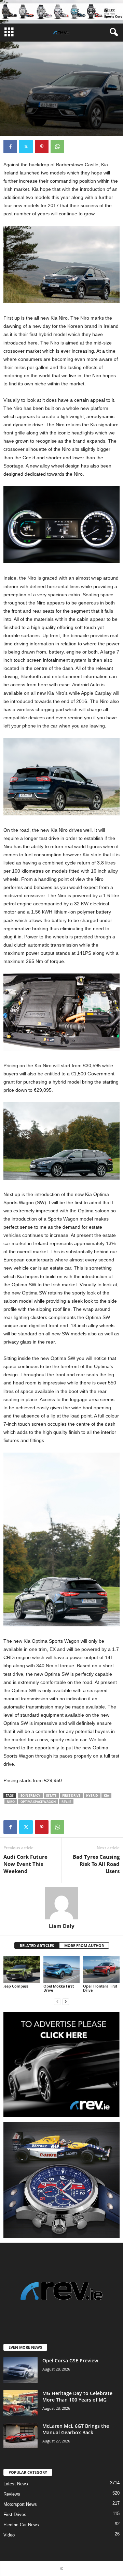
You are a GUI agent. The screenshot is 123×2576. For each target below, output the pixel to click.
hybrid (92, 1796)
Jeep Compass (16, 1986)
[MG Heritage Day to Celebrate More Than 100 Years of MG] (20, 2403)
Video (9, 2535)
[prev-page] (57, 2002)
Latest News (16, 2484)
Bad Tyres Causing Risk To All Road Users (96, 1864)
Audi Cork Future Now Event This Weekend (25, 1864)
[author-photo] (61, 1903)
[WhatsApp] (57, 147)
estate (51, 1796)
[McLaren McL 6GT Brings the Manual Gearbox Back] (20, 2435)
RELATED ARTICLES (37, 1945)
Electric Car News (21, 2525)
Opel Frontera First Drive (100, 1988)
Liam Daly (62, 1926)
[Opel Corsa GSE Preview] (20, 2370)
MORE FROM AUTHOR (84, 1945)
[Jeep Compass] (22, 1969)
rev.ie (66, 1802)
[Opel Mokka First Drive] (62, 1969)
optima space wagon (38, 1802)
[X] (26, 147)
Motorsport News (20, 2504)
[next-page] (66, 2002)
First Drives (16, 99)
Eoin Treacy (30, 1796)
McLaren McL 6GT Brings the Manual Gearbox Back (76, 2429)
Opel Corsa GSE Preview (70, 2360)
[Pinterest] (42, 147)
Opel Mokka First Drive (59, 1988)
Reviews (12, 2494)
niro (11, 1802)
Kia (106, 1796)
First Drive (71, 1796)
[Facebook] (10, 147)
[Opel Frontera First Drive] (101, 1969)
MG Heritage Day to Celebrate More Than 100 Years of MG (77, 2396)
